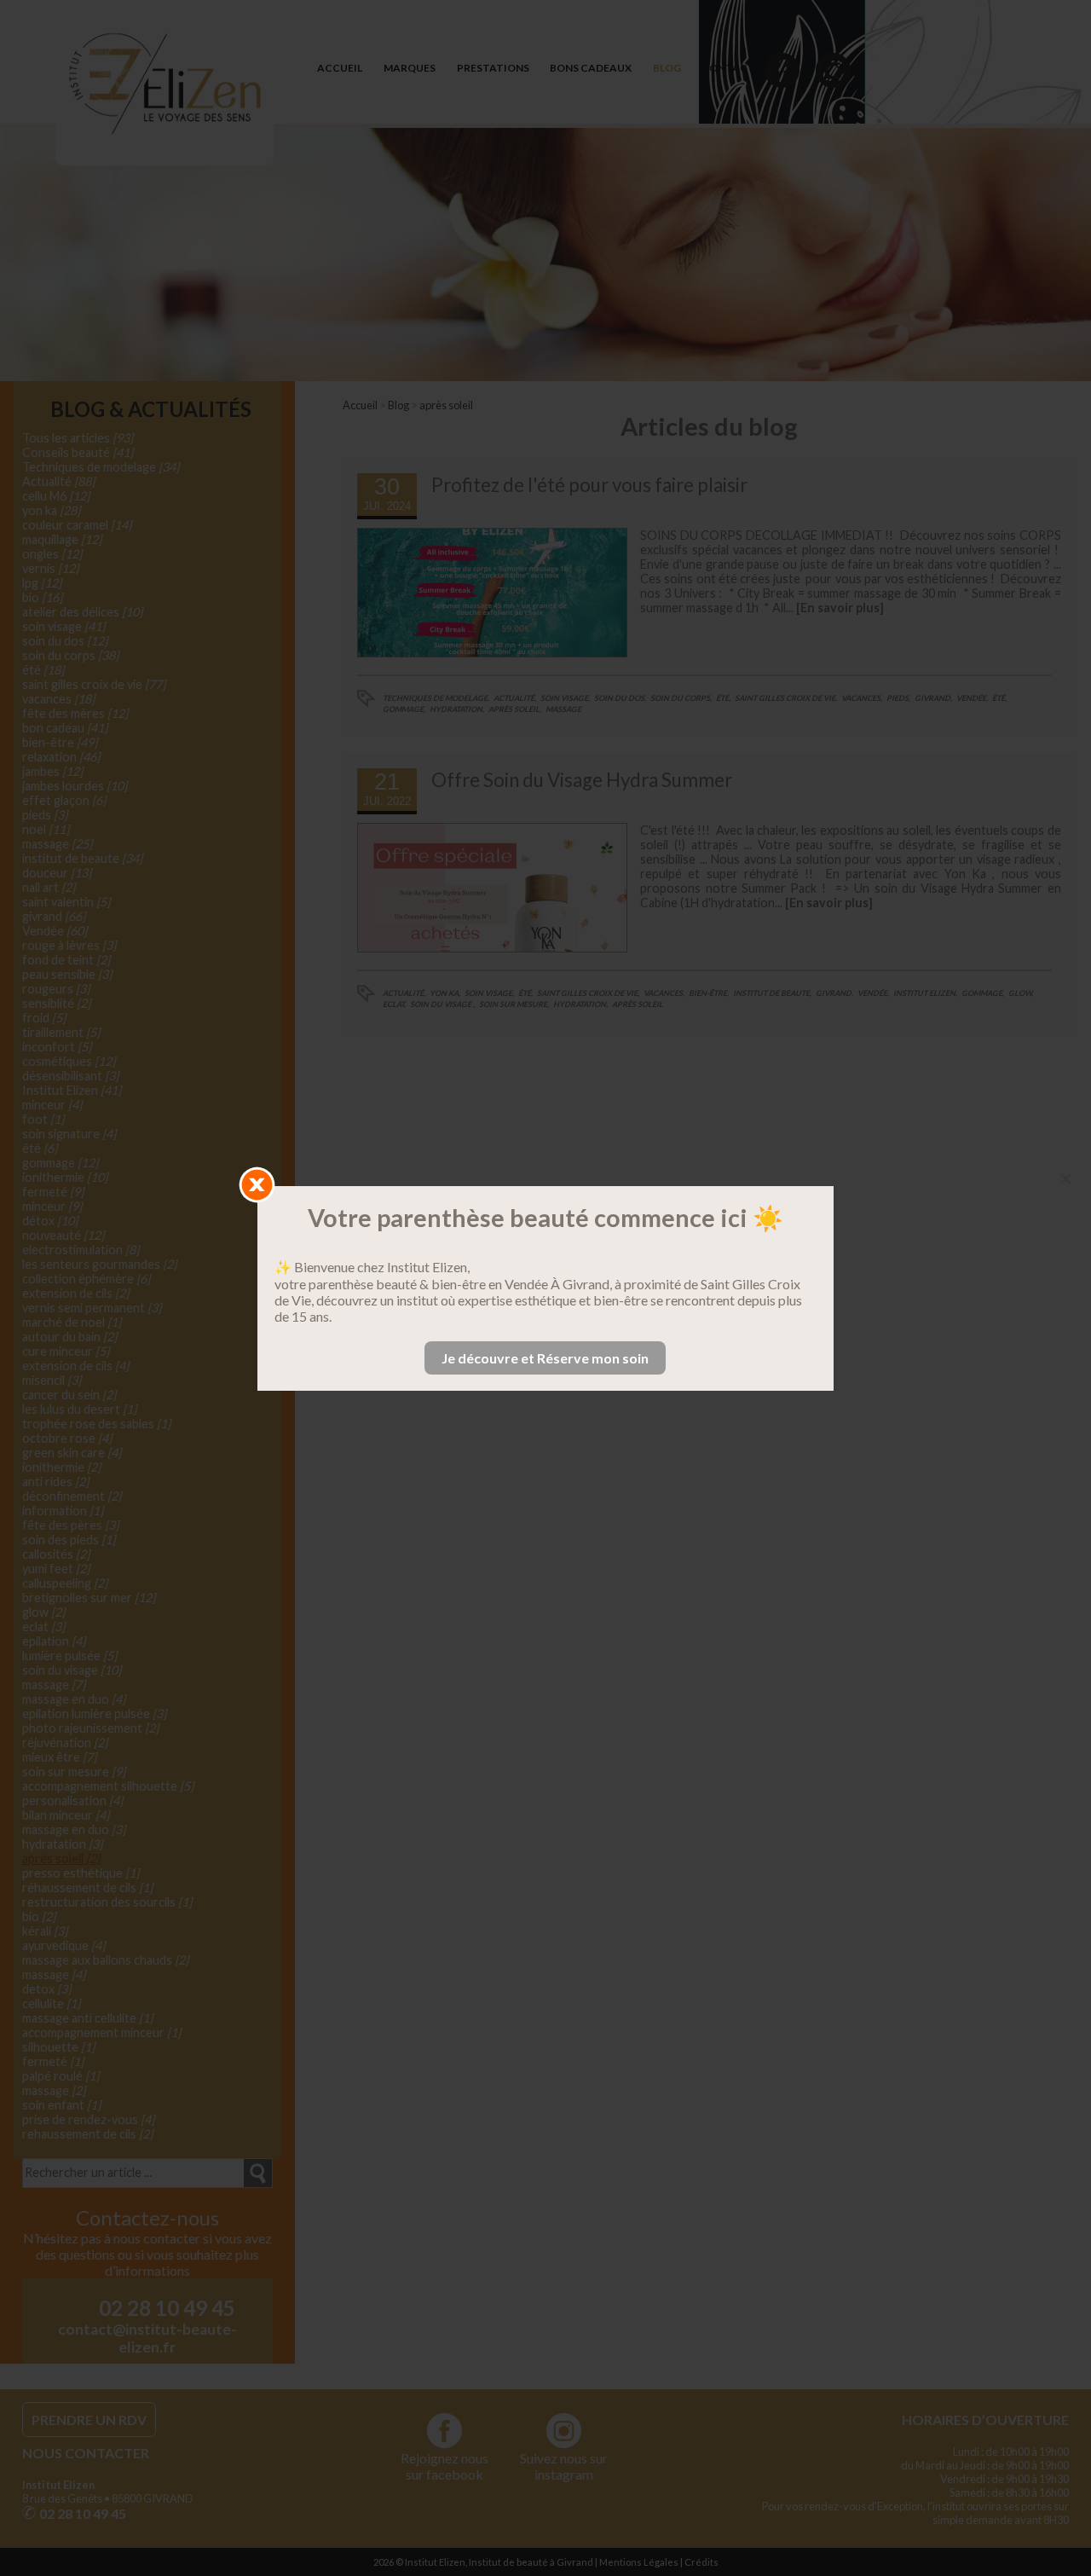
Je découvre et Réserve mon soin (545, 1358)
